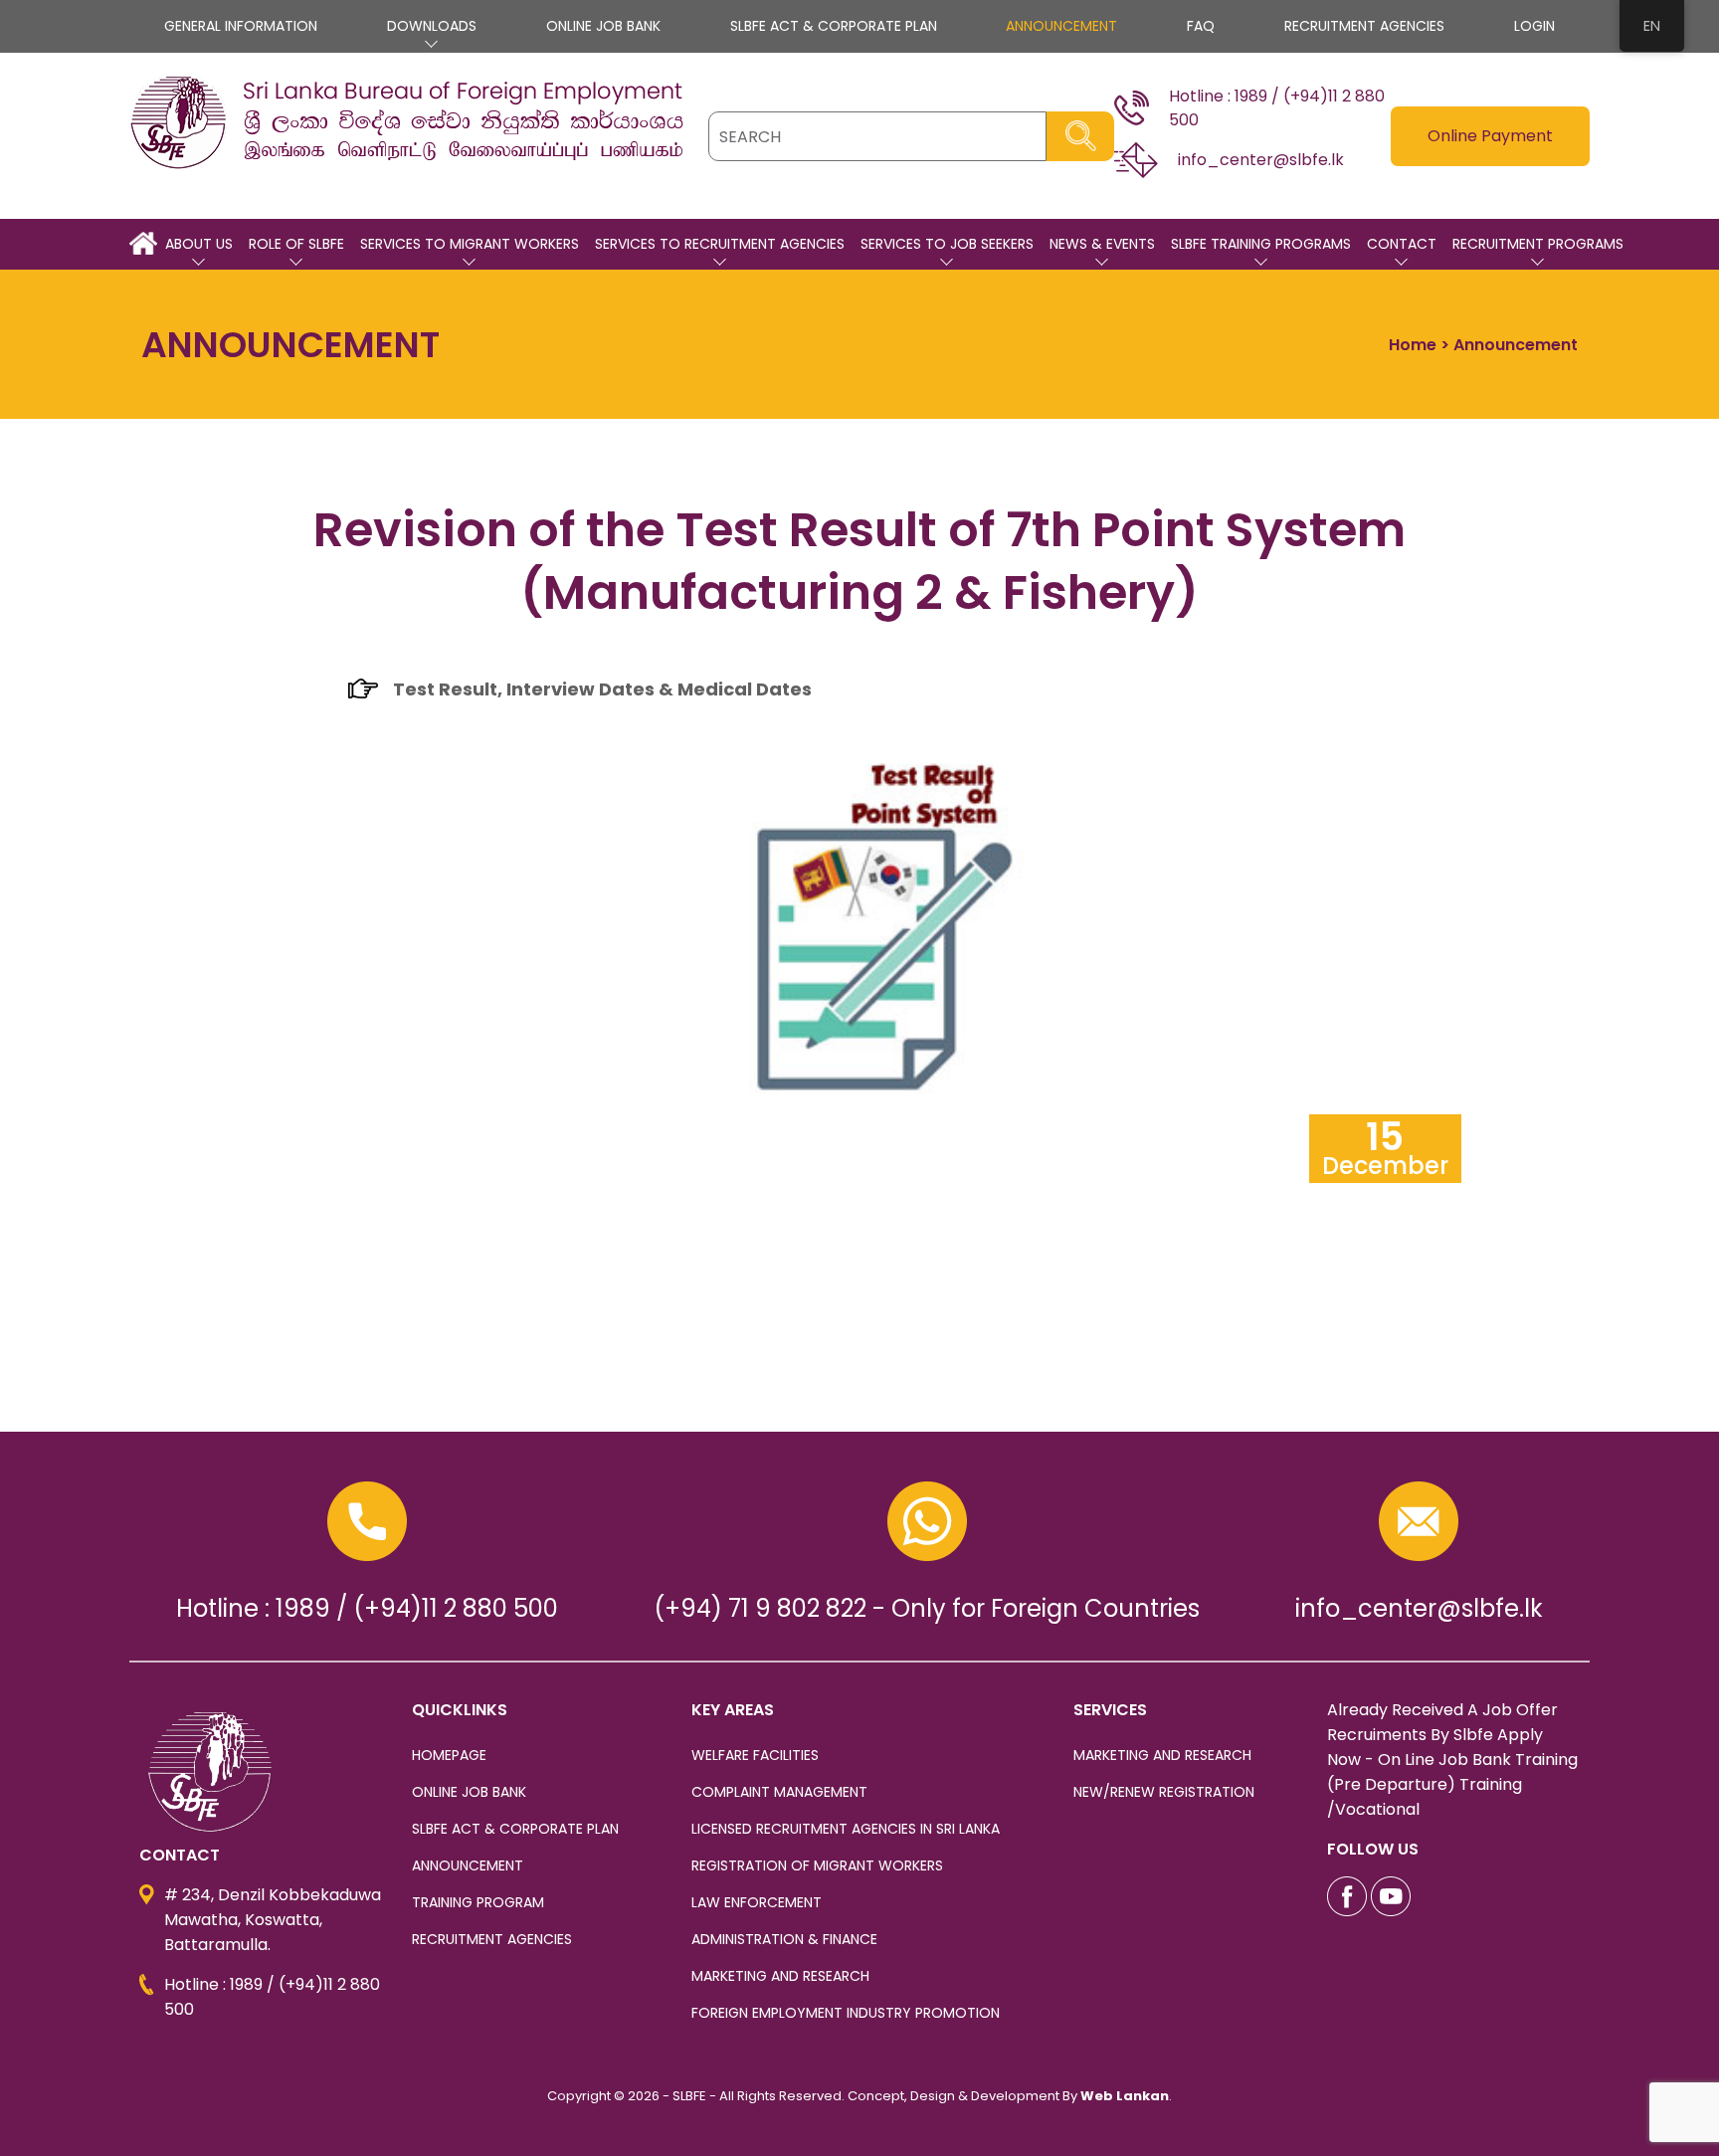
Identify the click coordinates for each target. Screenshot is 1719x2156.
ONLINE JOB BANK (603, 26)
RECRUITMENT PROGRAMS (1538, 244)
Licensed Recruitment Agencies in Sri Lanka (846, 1829)
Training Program (478, 1902)
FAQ (1201, 26)
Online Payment (1490, 136)
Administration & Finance (784, 1939)
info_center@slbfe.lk (1419, 1608)
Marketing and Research (780, 1976)
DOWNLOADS (432, 26)
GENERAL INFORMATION (241, 26)
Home (1413, 345)
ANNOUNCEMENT (1061, 26)
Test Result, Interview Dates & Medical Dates (602, 689)
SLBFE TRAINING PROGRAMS (1261, 244)
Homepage (449, 1755)
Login (1534, 26)
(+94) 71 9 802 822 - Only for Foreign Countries (927, 1608)
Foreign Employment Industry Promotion (846, 2013)
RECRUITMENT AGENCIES (1364, 26)
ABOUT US (199, 244)
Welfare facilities (755, 1755)
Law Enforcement (757, 1902)
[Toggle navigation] (149, 184)
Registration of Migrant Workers (817, 1865)
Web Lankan (1125, 2096)
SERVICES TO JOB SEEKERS (947, 244)
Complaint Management (779, 1792)
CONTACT (1402, 244)
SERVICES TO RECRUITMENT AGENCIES (720, 244)
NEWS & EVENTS (1102, 244)
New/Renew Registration (1164, 1792)
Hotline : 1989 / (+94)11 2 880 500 (367, 1608)
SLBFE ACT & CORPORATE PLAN (834, 26)
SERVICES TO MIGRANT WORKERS (470, 244)
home (143, 244)
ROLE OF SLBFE (296, 244)
